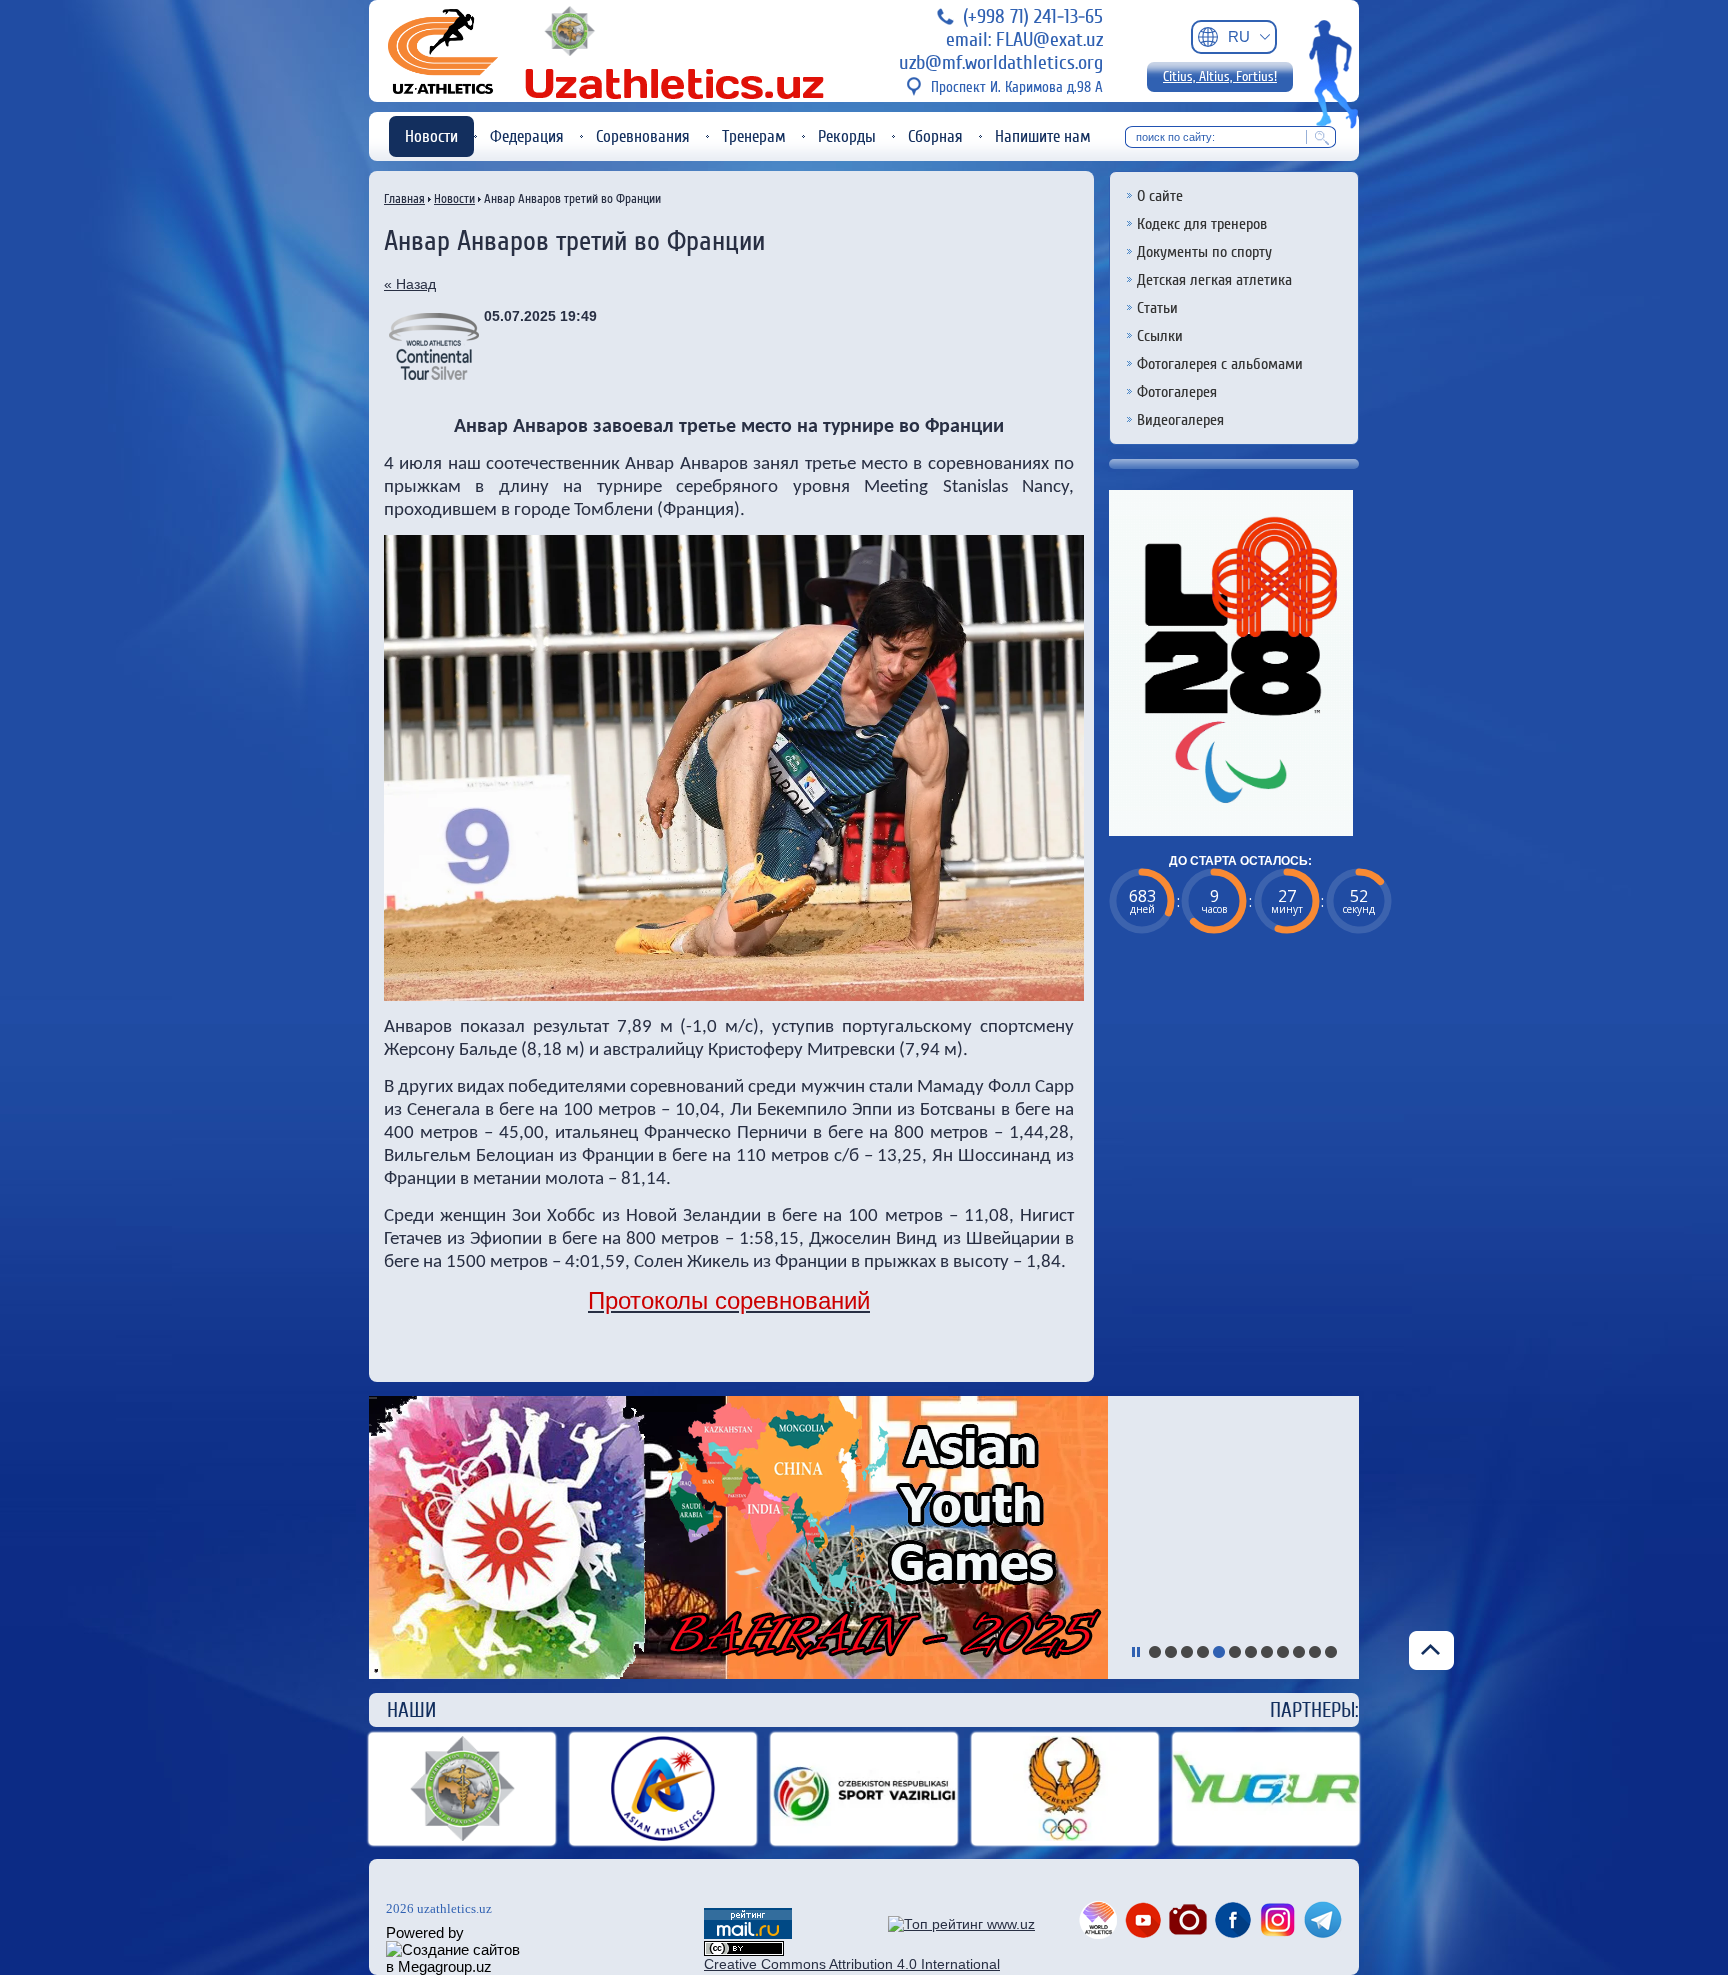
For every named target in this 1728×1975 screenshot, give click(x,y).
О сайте (1160, 196)
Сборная (935, 136)
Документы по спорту (1204, 252)
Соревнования (643, 136)
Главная (404, 198)
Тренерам (754, 136)
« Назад (410, 284)
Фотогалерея (1177, 392)
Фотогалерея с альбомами (1220, 364)
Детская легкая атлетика (1214, 280)
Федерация (527, 136)
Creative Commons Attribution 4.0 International (852, 1964)
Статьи (1157, 308)
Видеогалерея (1180, 420)
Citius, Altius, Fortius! (1220, 77)
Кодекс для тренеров (1202, 224)
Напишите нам (1043, 136)
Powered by (425, 1932)
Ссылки (1160, 336)
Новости (431, 136)
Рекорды (847, 136)
